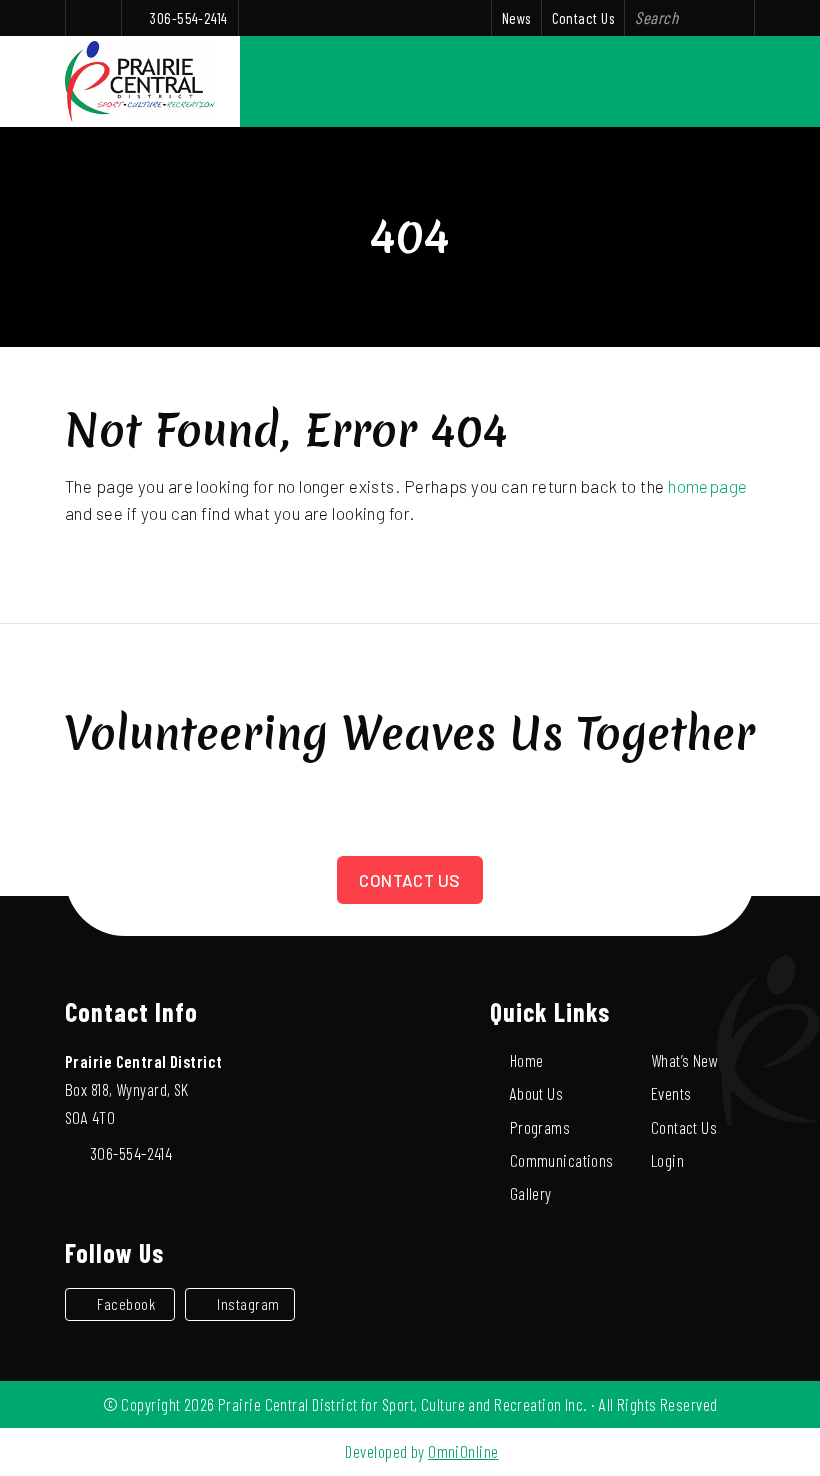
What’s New (684, 1060)
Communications (562, 1160)
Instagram (248, 1303)
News (516, 18)
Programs (540, 1127)
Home (527, 1060)
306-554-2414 (188, 18)
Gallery (531, 1193)
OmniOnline (463, 1451)
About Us (537, 1093)
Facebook (126, 1303)
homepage (708, 486)
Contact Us (583, 18)
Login (667, 1160)
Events (671, 1093)
